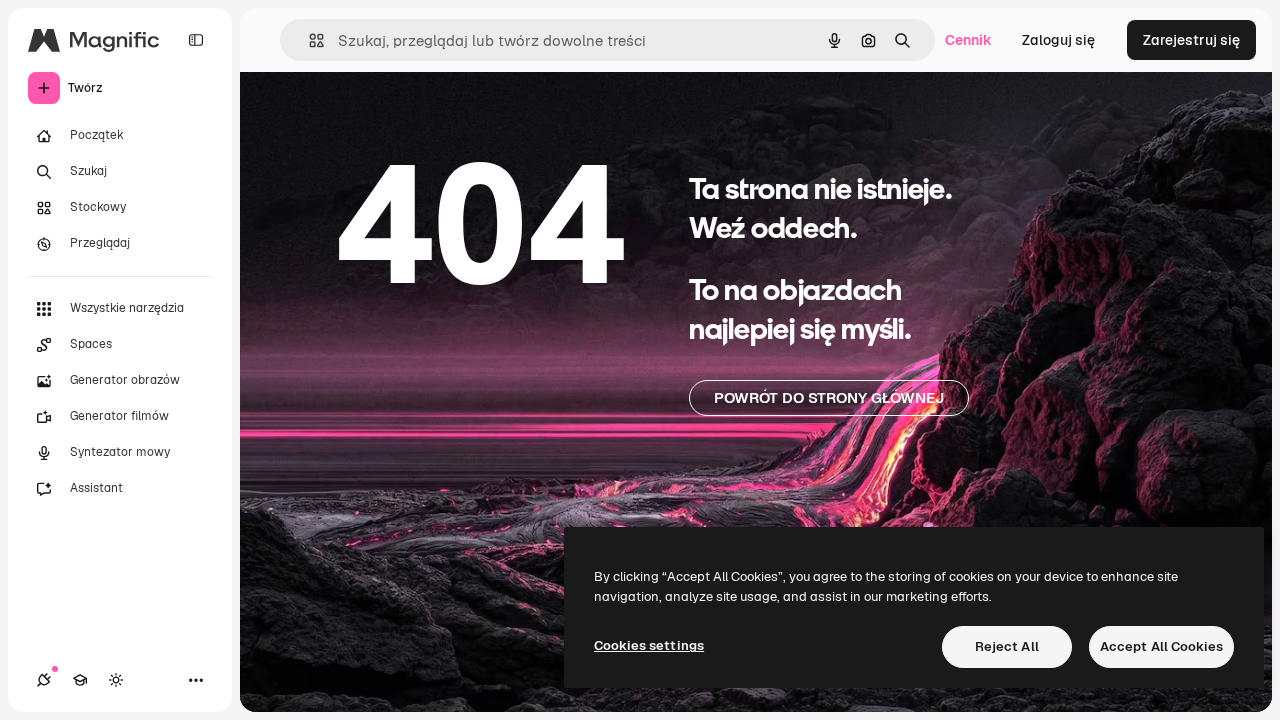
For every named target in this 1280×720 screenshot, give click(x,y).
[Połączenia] (44, 680)
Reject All (1007, 646)
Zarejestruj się (1191, 40)
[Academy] (80, 680)
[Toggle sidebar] (196, 40)
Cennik (968, 40)
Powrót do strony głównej (829, 397)
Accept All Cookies (1161, 646)
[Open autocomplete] (308, 40)
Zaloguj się (1058, 40)
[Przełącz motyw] (116, 680)
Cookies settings (649, 645)
